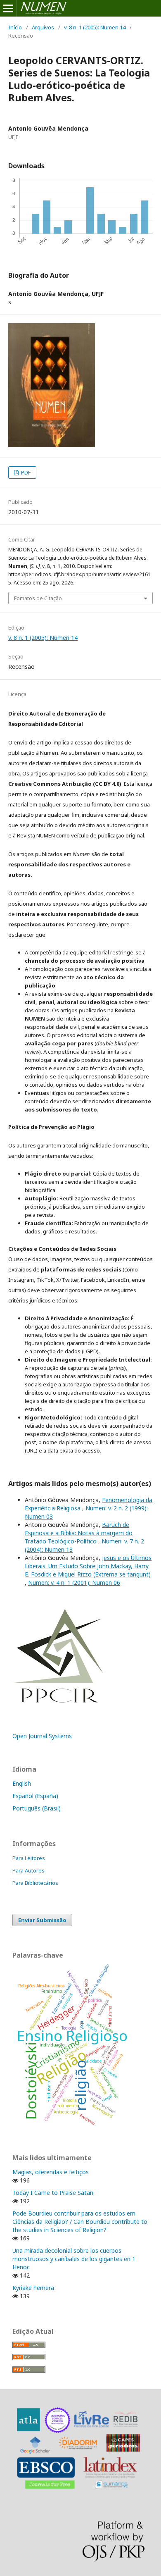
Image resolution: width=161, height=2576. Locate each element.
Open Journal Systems (42, 1736)
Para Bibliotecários (35, 1883)
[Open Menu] (8, 8)
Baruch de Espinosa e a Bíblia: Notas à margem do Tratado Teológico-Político (79, 1533)
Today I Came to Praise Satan (53, 2193)
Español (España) (35, 1796)
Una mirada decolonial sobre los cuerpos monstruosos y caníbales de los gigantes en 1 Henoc (74, 2259)
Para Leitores (29, 1858)
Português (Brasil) (37, 1808)
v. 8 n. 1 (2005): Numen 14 (95, 27)
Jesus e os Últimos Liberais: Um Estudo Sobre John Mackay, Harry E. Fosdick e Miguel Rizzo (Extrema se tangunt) (88, 1566)
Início (15, 27)
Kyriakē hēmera (33, 2288)
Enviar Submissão (42, 1920)
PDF (25, 472)
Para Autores (28, 1870)
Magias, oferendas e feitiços (51, 2172)
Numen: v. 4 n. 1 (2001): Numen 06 (74, 1583)
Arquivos (43, 27)
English (22, 1783)
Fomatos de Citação (38, 598)
